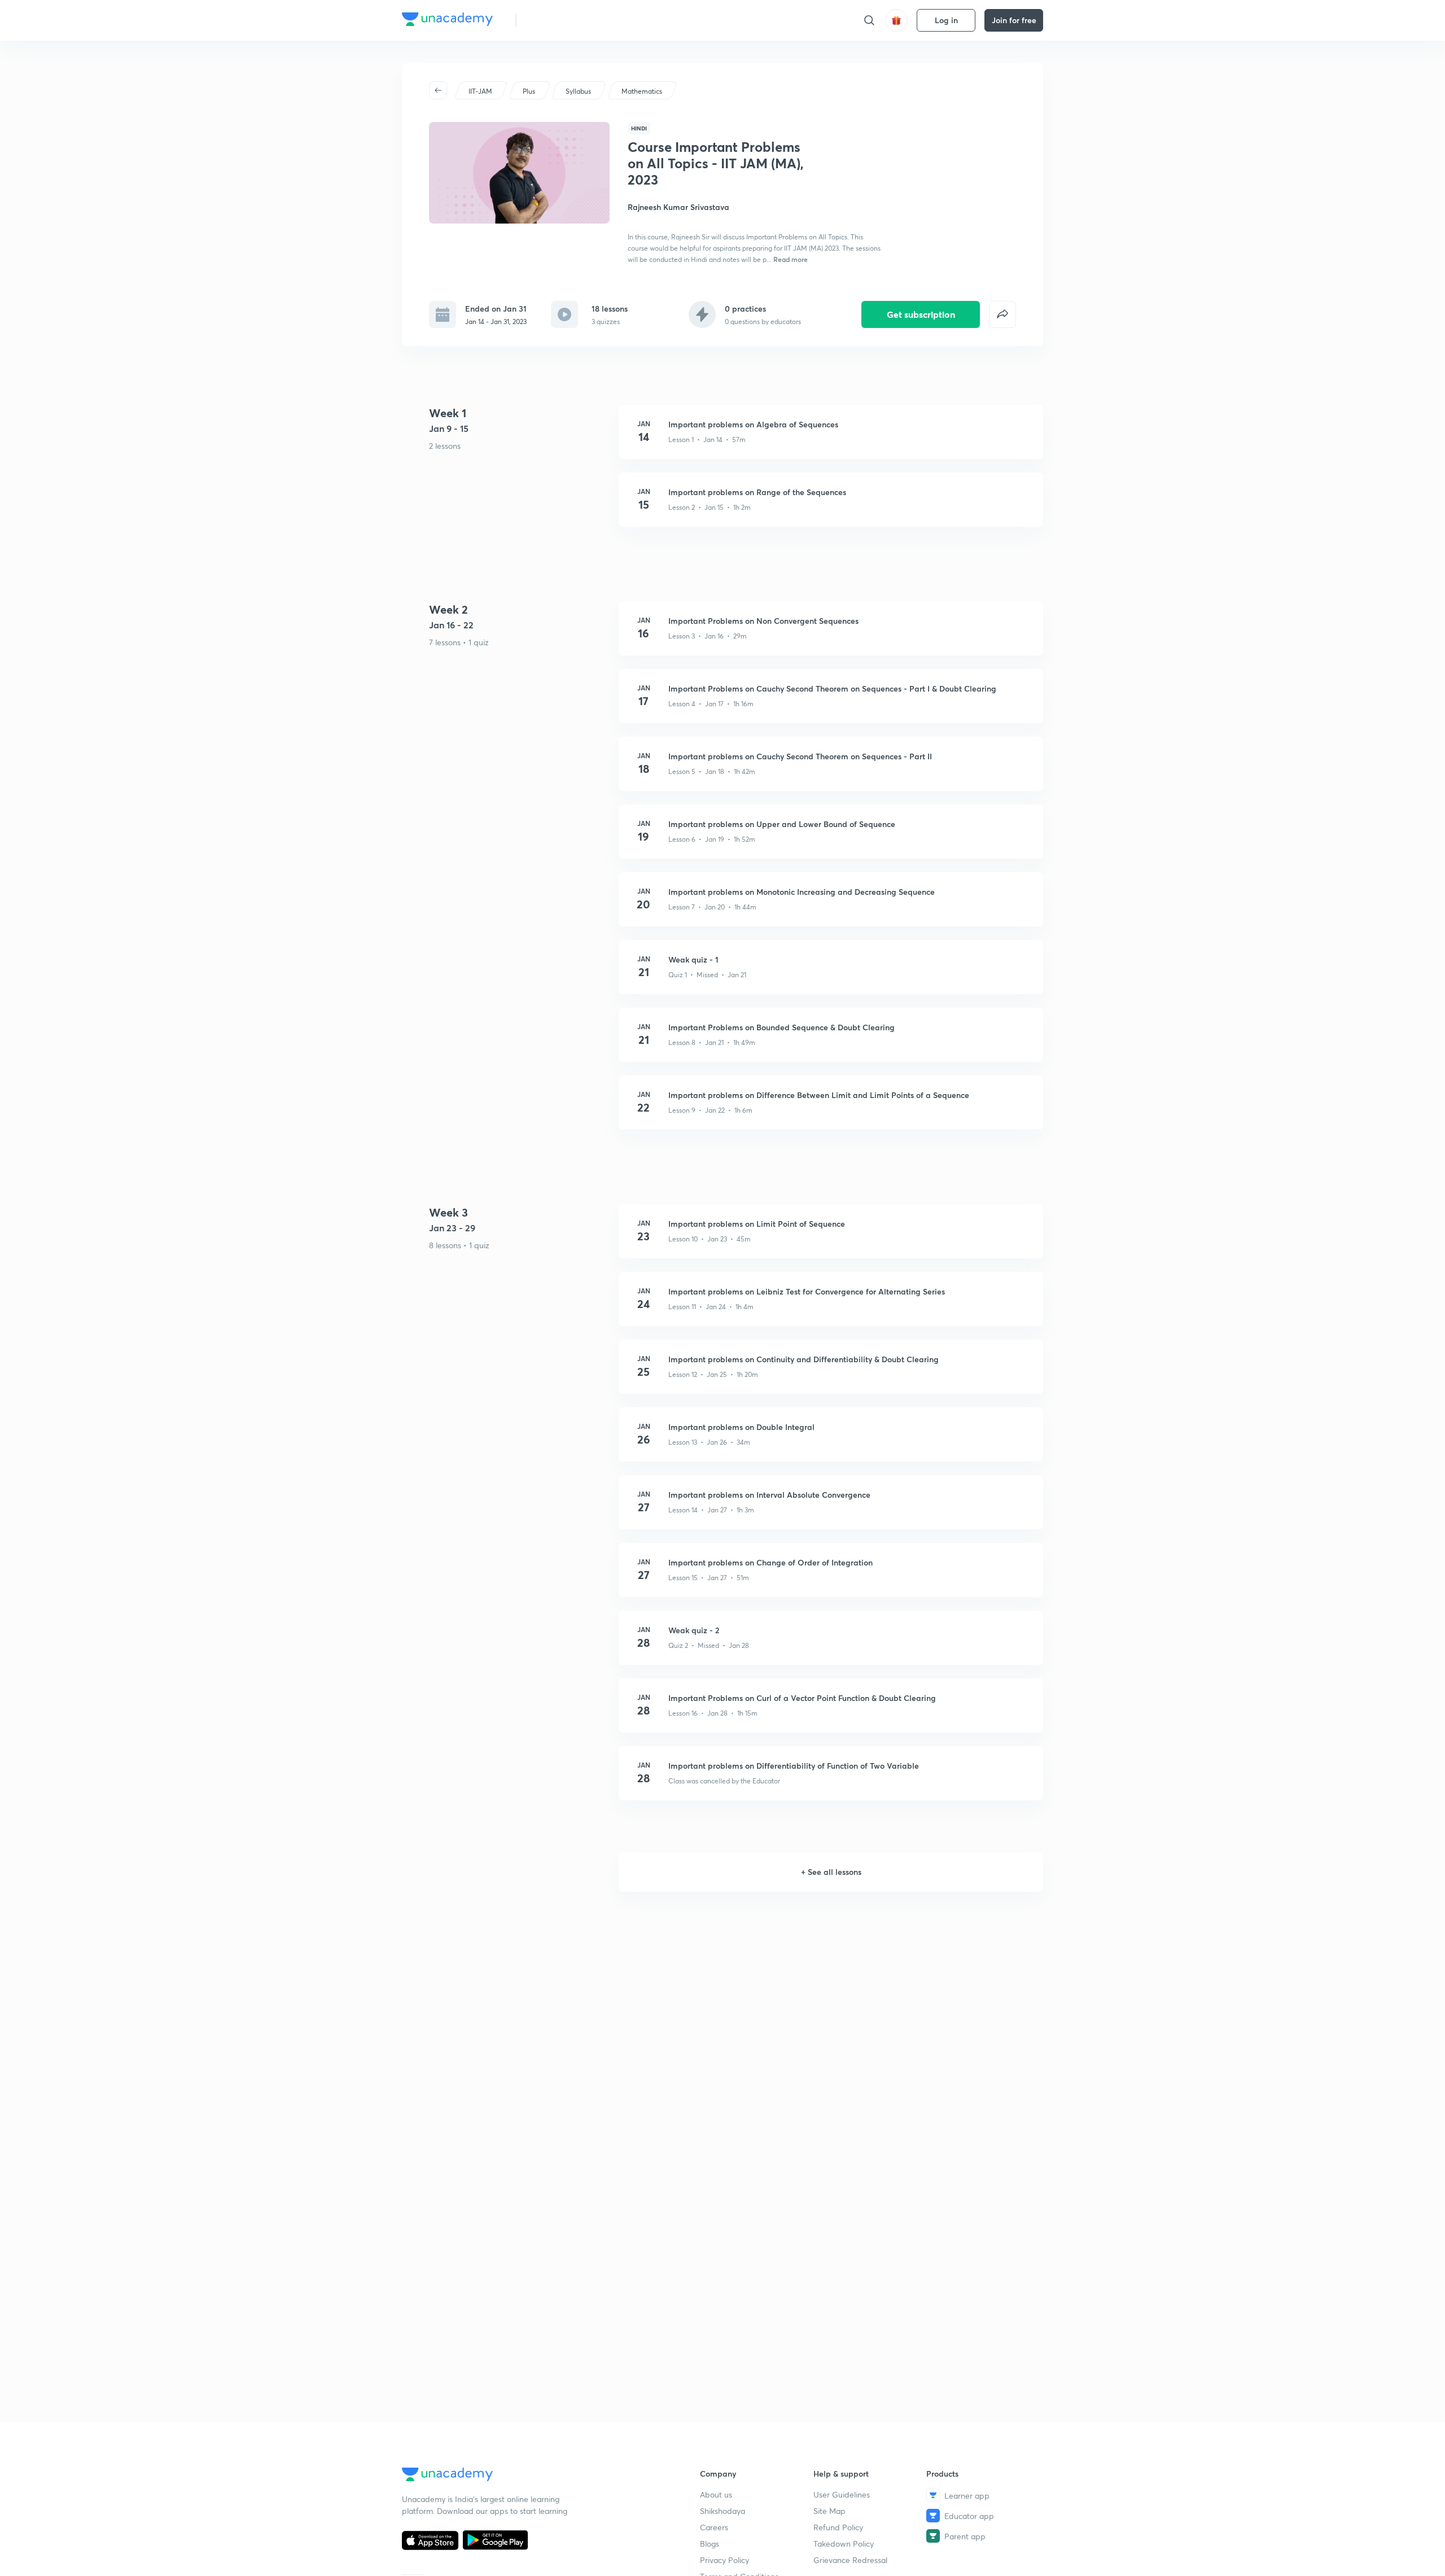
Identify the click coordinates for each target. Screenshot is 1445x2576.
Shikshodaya (722, 2511)
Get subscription (921, 314)
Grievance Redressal (850, 2560)
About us (716, 2494)
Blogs (710, 2544)
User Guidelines (842, 2494)
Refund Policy (838, 2527)
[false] (1002, 314)
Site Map (829, 2511)
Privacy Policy (724, 2560)
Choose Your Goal (575, 20)
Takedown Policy (844, 2544)
